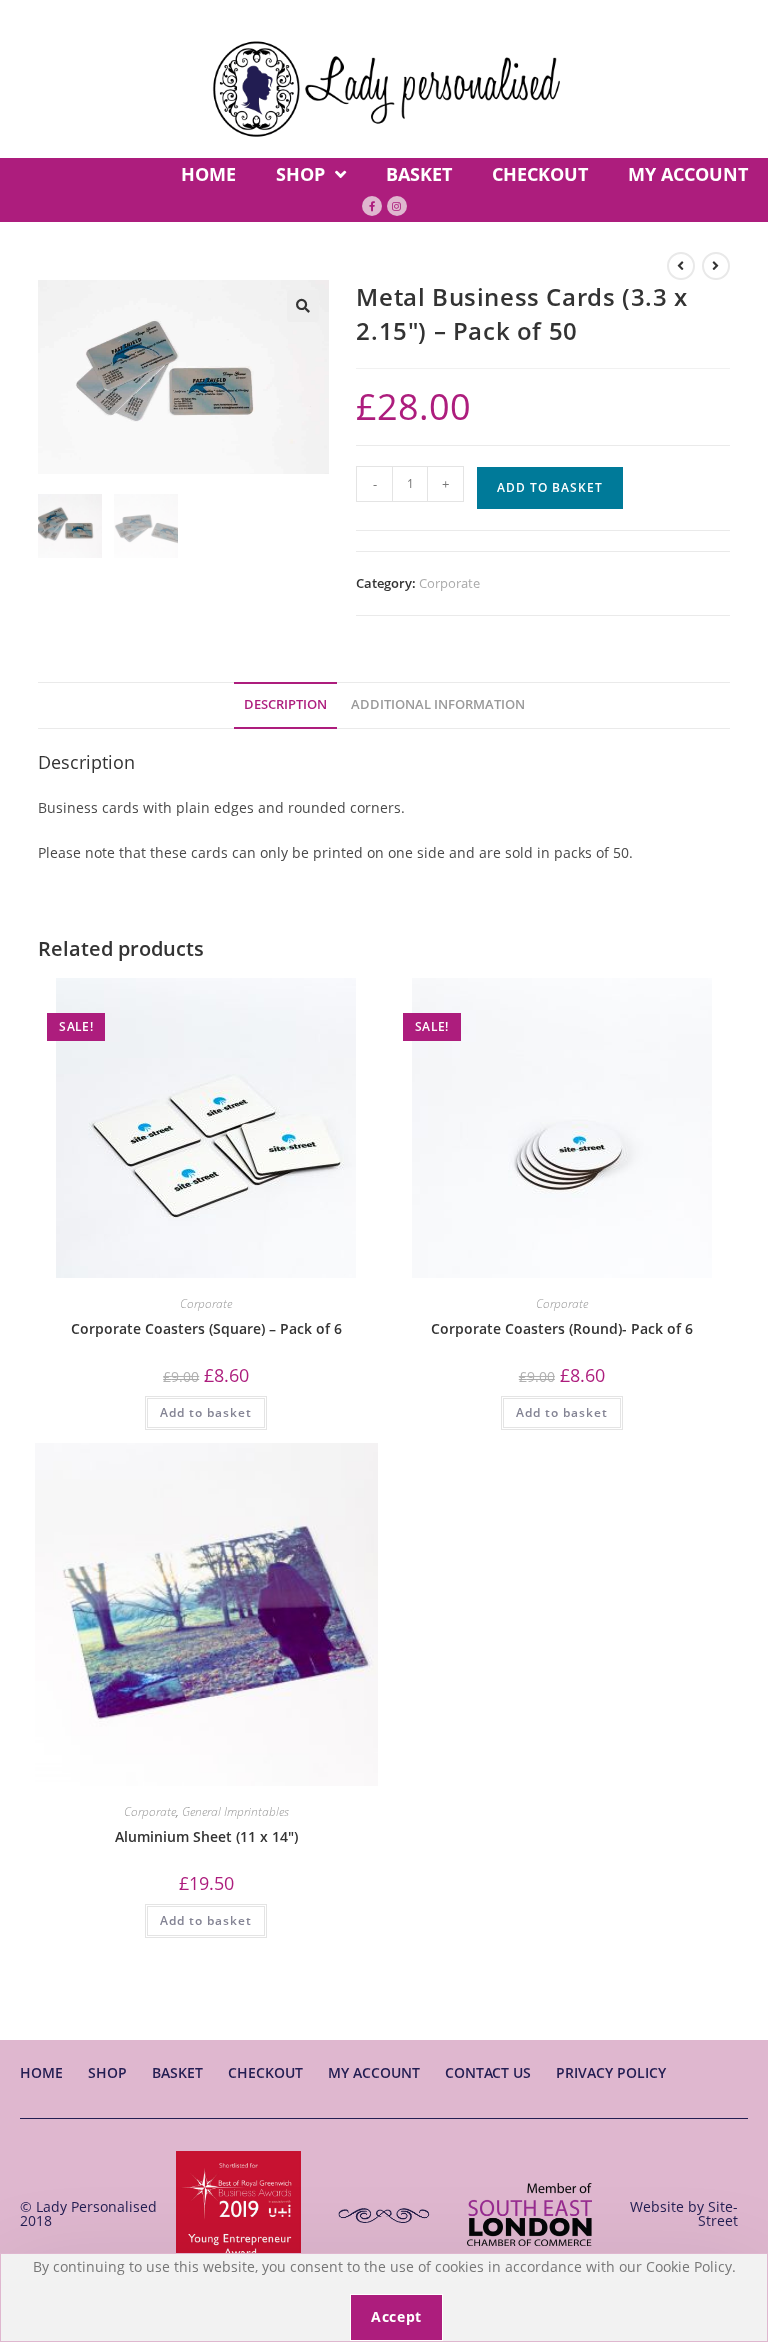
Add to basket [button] (206, 1412)
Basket (177, 2072)
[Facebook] (372, 206)
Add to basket (550, 487)
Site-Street (718, 2213)
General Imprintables (235, 1811)
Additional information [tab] (438, 704)
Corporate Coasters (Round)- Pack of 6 (562, 1328)
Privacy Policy (611, 2072)
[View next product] (716, 266)
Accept (396, 2316)
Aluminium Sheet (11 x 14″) (206, 1836)
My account (374, 2072)
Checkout (265, 2072)
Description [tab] (285, 704)
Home (41, 2072)
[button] (303, 306)
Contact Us (488, 2072)
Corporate (449, 583)
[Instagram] (397, 206)
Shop (107, 2072)
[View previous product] (681, 266)
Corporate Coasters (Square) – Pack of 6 (206, 1328)
